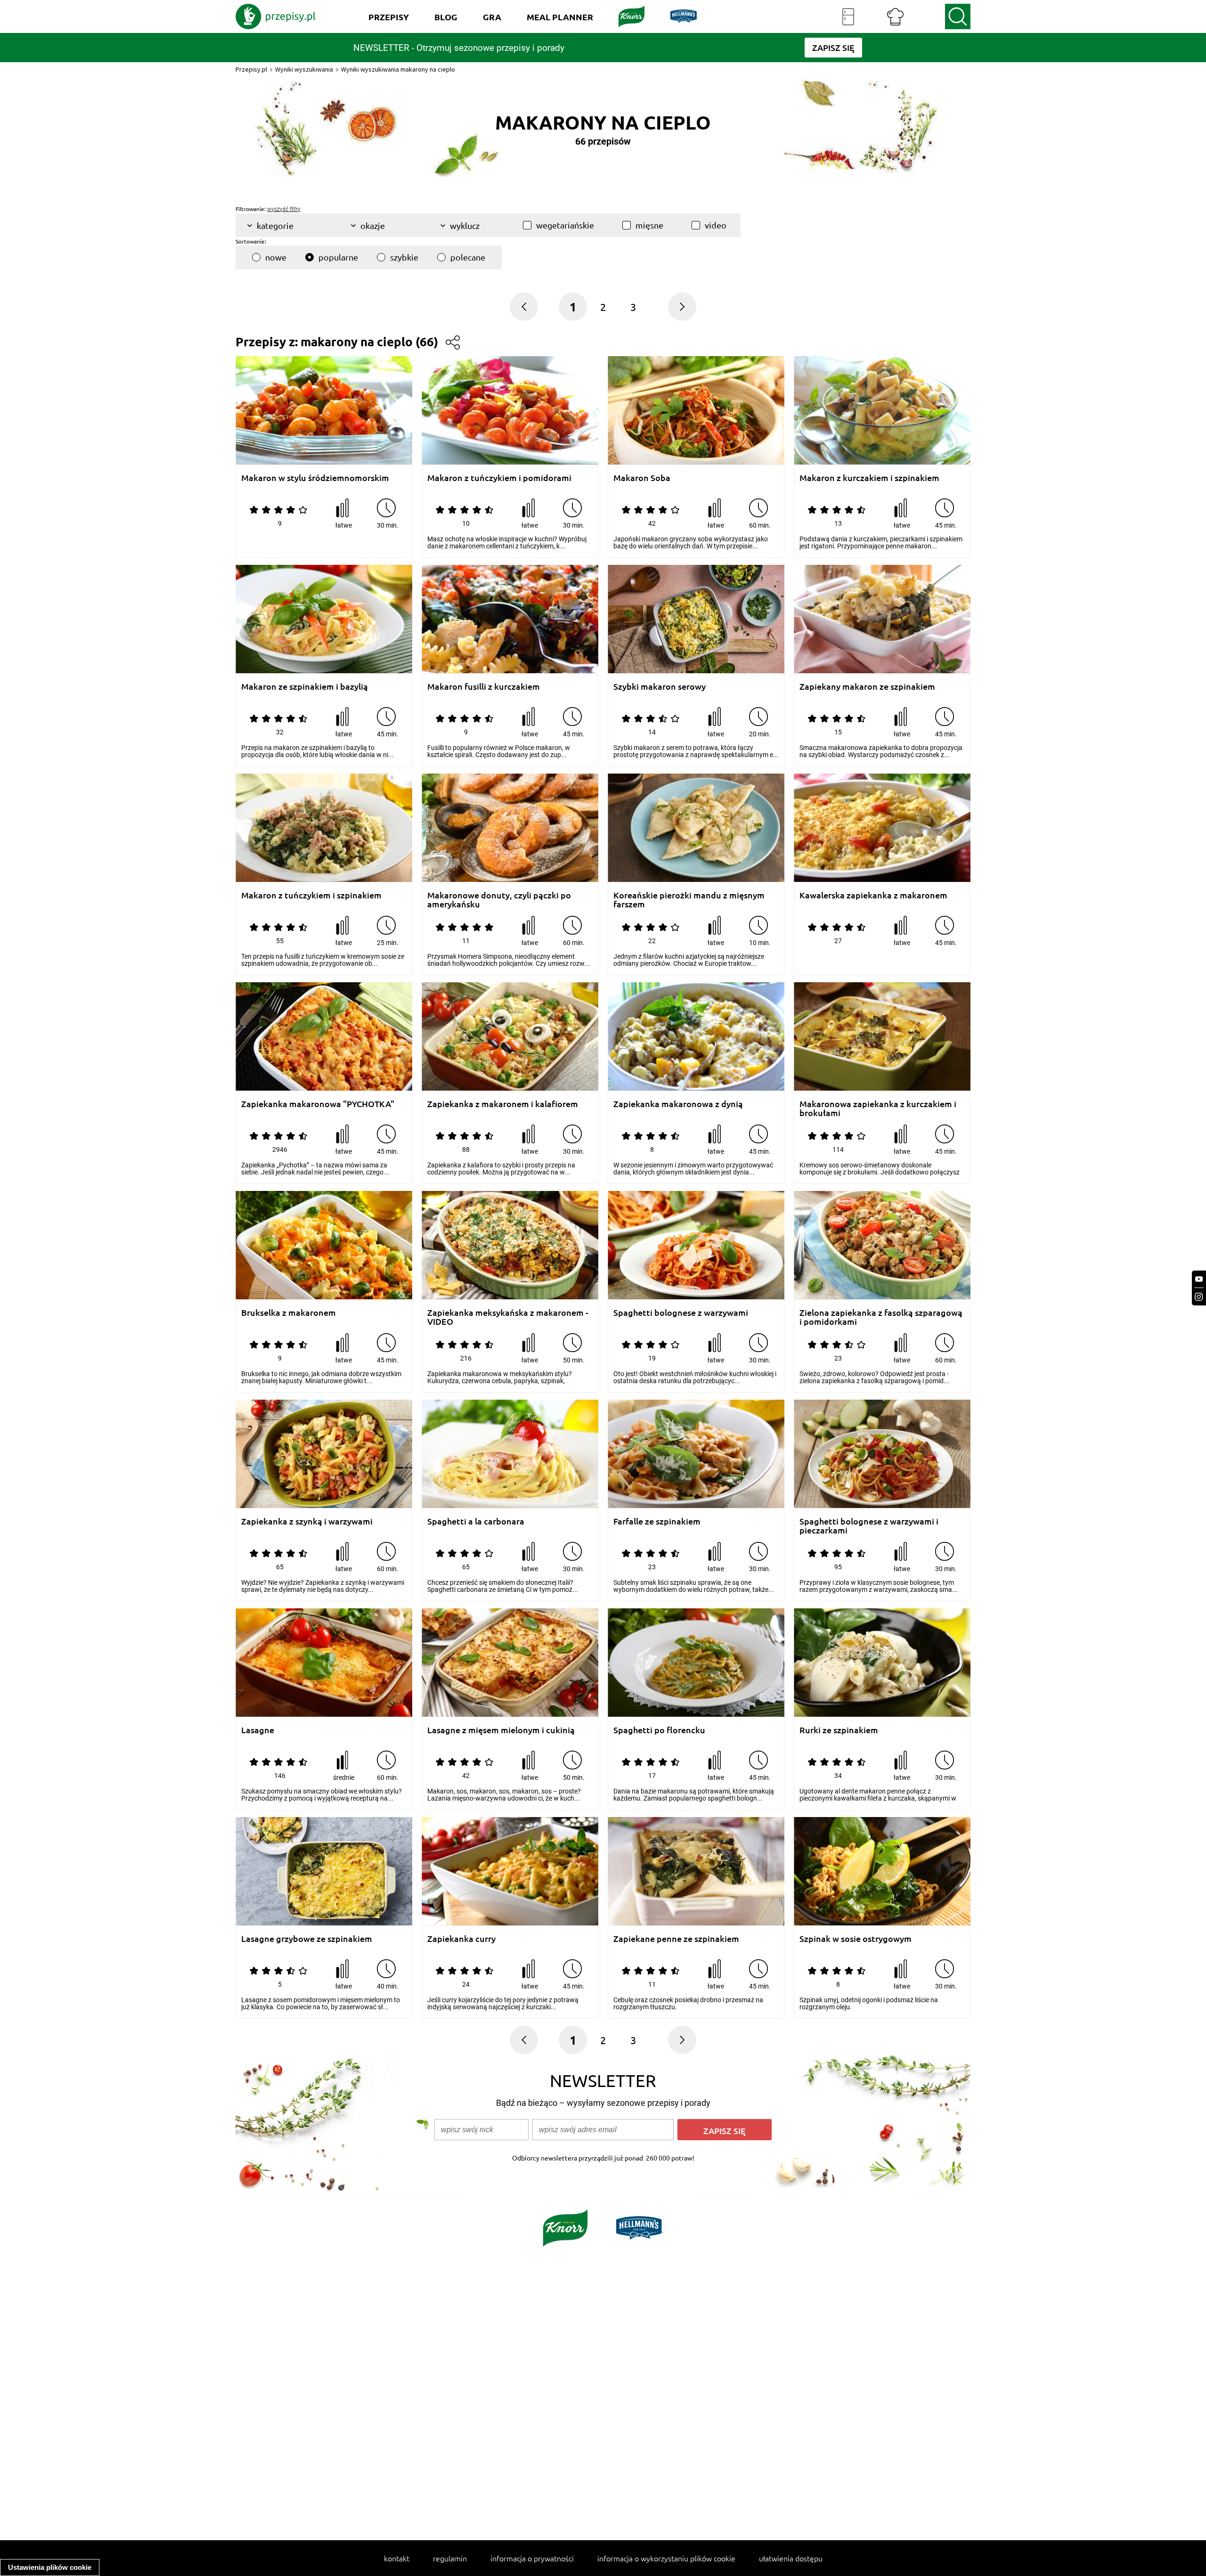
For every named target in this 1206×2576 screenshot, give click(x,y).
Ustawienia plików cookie (50, 2567)
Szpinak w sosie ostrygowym (856, 1939)
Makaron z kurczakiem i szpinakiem (869, 478)
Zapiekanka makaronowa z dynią (678, 1104)
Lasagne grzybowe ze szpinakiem (307, 1939)
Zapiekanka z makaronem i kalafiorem (503, 1104)
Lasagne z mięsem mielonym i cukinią (501, 1730)
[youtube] (1199, 1279)
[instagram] (1199, 1297)
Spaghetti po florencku (659, 1730)
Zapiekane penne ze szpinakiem (676, 1939)
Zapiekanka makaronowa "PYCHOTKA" (318, 1104)
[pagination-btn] (682, 307)
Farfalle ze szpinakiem (657, 1521)
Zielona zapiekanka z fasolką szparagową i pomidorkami (881, 1317)
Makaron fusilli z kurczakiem (484, 687)
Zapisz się (725, 2131)
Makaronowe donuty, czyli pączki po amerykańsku (499, 900)
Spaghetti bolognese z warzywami (681, 1313)
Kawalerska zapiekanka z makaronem (873, 895)
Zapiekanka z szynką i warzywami (307, 1521)
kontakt (397, 2558)
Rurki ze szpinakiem (839, 1730)
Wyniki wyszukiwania (304, 69)
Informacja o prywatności (532, 2558)
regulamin (450, 2558)
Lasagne (258, 1730)
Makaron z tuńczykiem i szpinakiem (311, 895)
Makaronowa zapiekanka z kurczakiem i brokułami (878, 1108)
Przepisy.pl (251, 69)
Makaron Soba (642, 478)
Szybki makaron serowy (660, 687)
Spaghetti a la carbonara (476, 1521)
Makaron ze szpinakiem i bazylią (305, 687)
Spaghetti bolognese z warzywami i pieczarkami (869, 1526)
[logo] (276, 16)
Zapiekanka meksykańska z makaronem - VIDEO (508, 1317)
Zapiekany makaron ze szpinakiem (867, 687)
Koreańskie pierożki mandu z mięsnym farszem (689, 900)
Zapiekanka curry (461, 1939)
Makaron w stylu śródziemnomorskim (315, 478)
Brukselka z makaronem (289, 1313)
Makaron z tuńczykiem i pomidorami (499, 478)
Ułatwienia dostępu (791, 2558)
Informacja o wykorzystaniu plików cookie (666, 2558)
